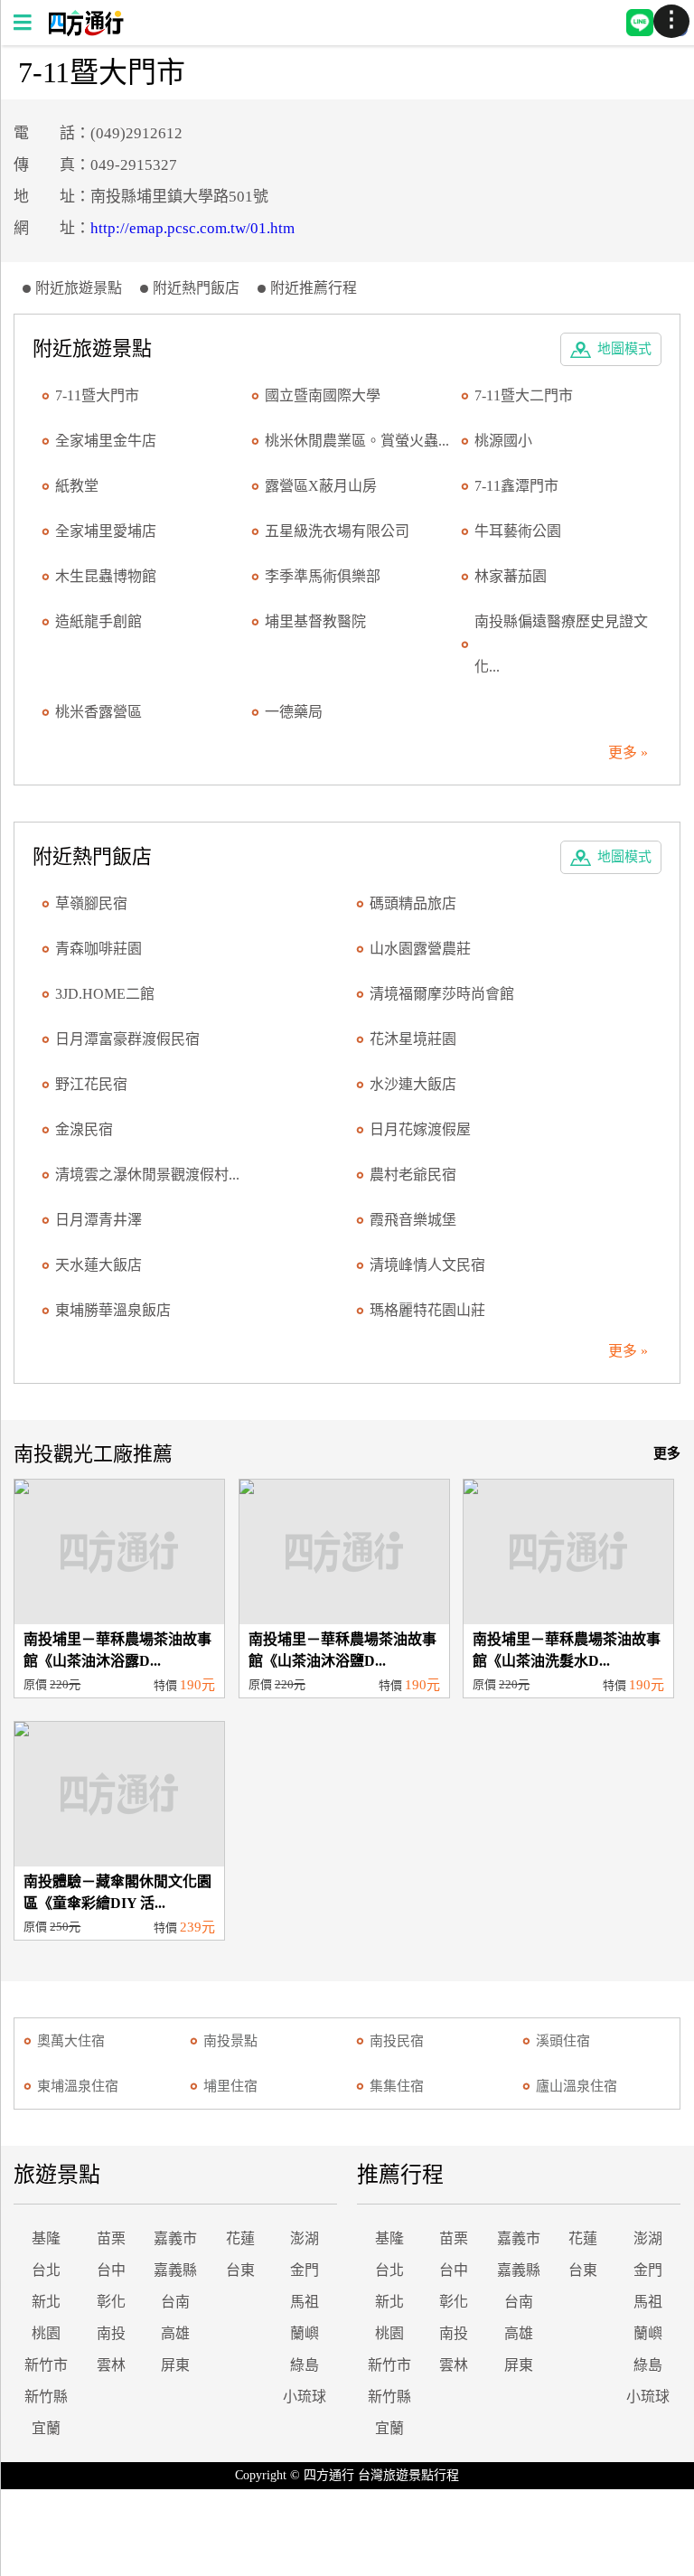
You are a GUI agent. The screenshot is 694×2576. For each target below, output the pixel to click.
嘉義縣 (175, 2270)
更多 (667, 1453)
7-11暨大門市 (97, 395)
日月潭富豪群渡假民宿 (127, 1039)
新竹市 (46, 2365)
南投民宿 (397, 2041)
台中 (111, 2270)
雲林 (111, 2365)
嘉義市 (175, 2238)
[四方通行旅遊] (85, 31)
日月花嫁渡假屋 (420, 1129)
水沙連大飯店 (413, 1084)
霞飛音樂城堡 (413, 1220)
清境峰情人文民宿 (427, 1265)
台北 (46, 2270)
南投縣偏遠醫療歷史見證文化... (561, 644)
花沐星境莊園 (413, 1039)
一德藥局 (294, 712)
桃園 (46, 2333)
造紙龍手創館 (98, 621)
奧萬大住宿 (71, 2041)
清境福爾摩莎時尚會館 (442, 994)
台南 (175, 2302)
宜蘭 (46, 2428)
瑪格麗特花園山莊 (427, 1310)
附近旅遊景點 (79, 288)
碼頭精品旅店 (413, 903)
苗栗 (111, 2238)
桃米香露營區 (98, 712)
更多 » (628, 752)
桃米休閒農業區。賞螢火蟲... (357, 441)
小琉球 (305, 2397)
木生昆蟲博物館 (106, 576)
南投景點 (230, 2041)
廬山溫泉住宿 (577, 2086)
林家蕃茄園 (511, 576)
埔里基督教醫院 (315, 621)
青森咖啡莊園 (98, 949)
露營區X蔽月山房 (321, 486)
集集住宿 (397, 2086)
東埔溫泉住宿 (78, 2086)
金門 (305, 2270)
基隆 (46, 2238)
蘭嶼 (305, 2333)
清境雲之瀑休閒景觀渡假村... (147, 1175)
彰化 (111, 2302)
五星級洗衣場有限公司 (337, 531)
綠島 (305, 2365)
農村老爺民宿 (413, 1175)
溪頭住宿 (563, 2041)
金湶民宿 (84, 1129)
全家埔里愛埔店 (106, 531)
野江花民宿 (91, 1084)
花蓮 (240, 2238)
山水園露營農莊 (420, 949)
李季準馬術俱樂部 (323, 576)
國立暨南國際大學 (323, 395)
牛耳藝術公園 (518, 531)
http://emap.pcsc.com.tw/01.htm (192, 228)
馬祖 (305, 2302)
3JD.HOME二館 (105, 994)
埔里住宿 (230, 2086)
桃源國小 (503, 441)
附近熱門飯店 (196, 288)
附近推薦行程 (314, 288)
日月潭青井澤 (98, 1220)
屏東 (175, 2365)
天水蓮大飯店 (98, 1265)
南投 (111, 2333)
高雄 (175, 2333)
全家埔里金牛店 (106, 441)
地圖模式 (624, 349)
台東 (240, 2270)
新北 (46, 2302)
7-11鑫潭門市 (516, 486)
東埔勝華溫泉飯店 (113, 1310)
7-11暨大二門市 (524, 395)
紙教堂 (77, 486)
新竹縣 (46, 2397)
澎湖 (305, 2238)
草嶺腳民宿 (91, 903)
